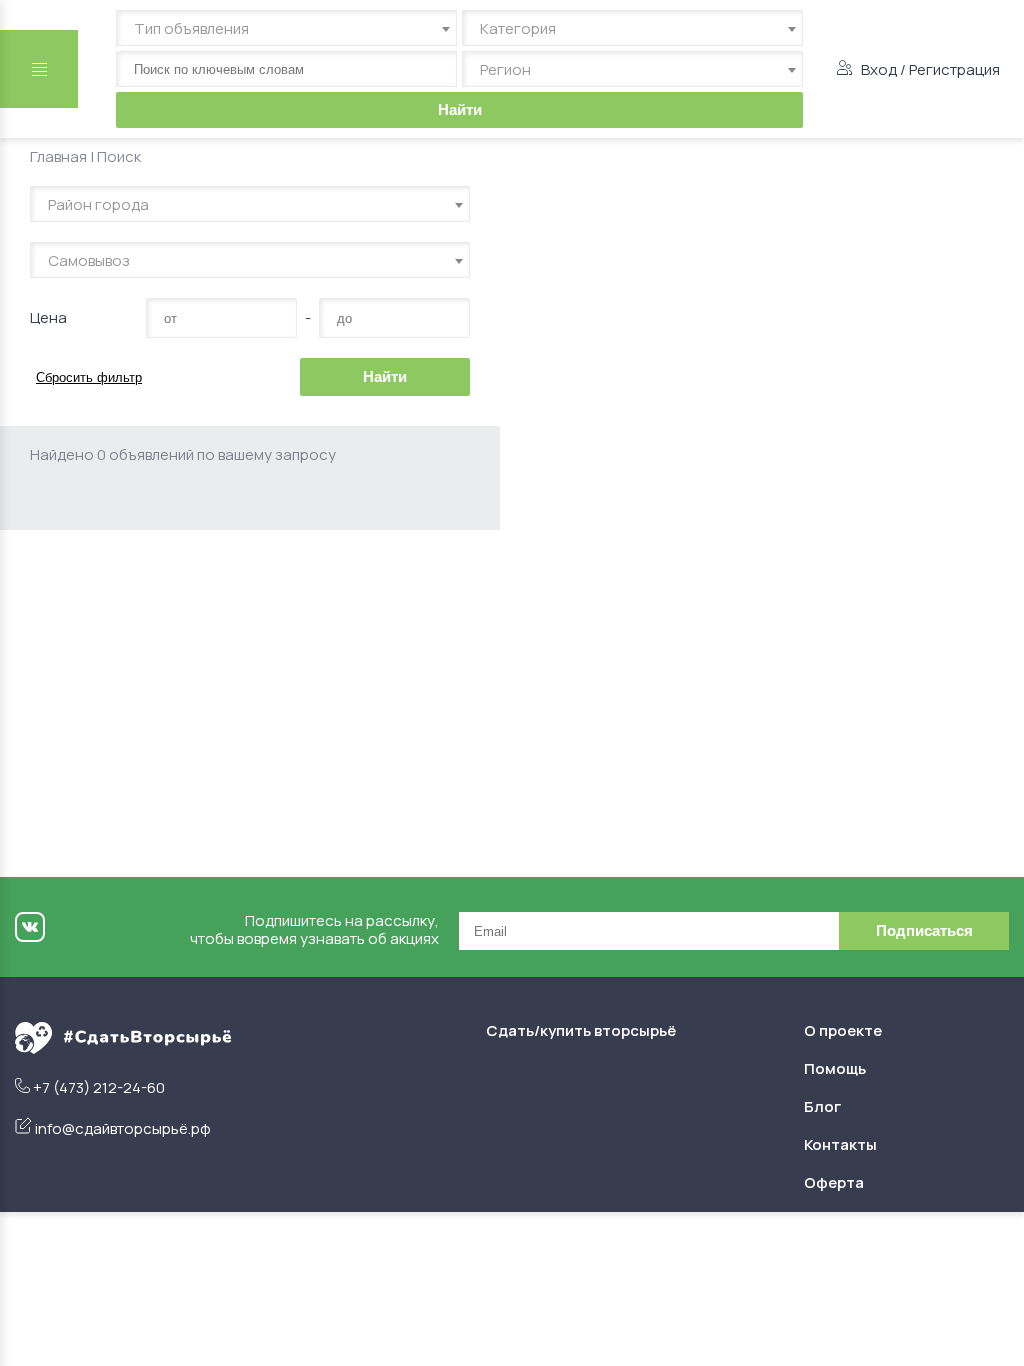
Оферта (834, 1182)
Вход (879, 69)
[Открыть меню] (39, 69)
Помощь (835, 1068)
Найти (460, 109)
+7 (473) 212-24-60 (99, 1087)
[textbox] (286, 29)
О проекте (843, 1030)
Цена (48, 318)
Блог (822, 1106)
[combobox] (286, 28)
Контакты (840, 1144)
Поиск (119, 156)
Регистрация (954, 69)
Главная (58, 156)
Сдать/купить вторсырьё (581, 1030)
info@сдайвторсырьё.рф (123, 1128)
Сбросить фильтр (89, 377)
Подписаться (924, 930)
